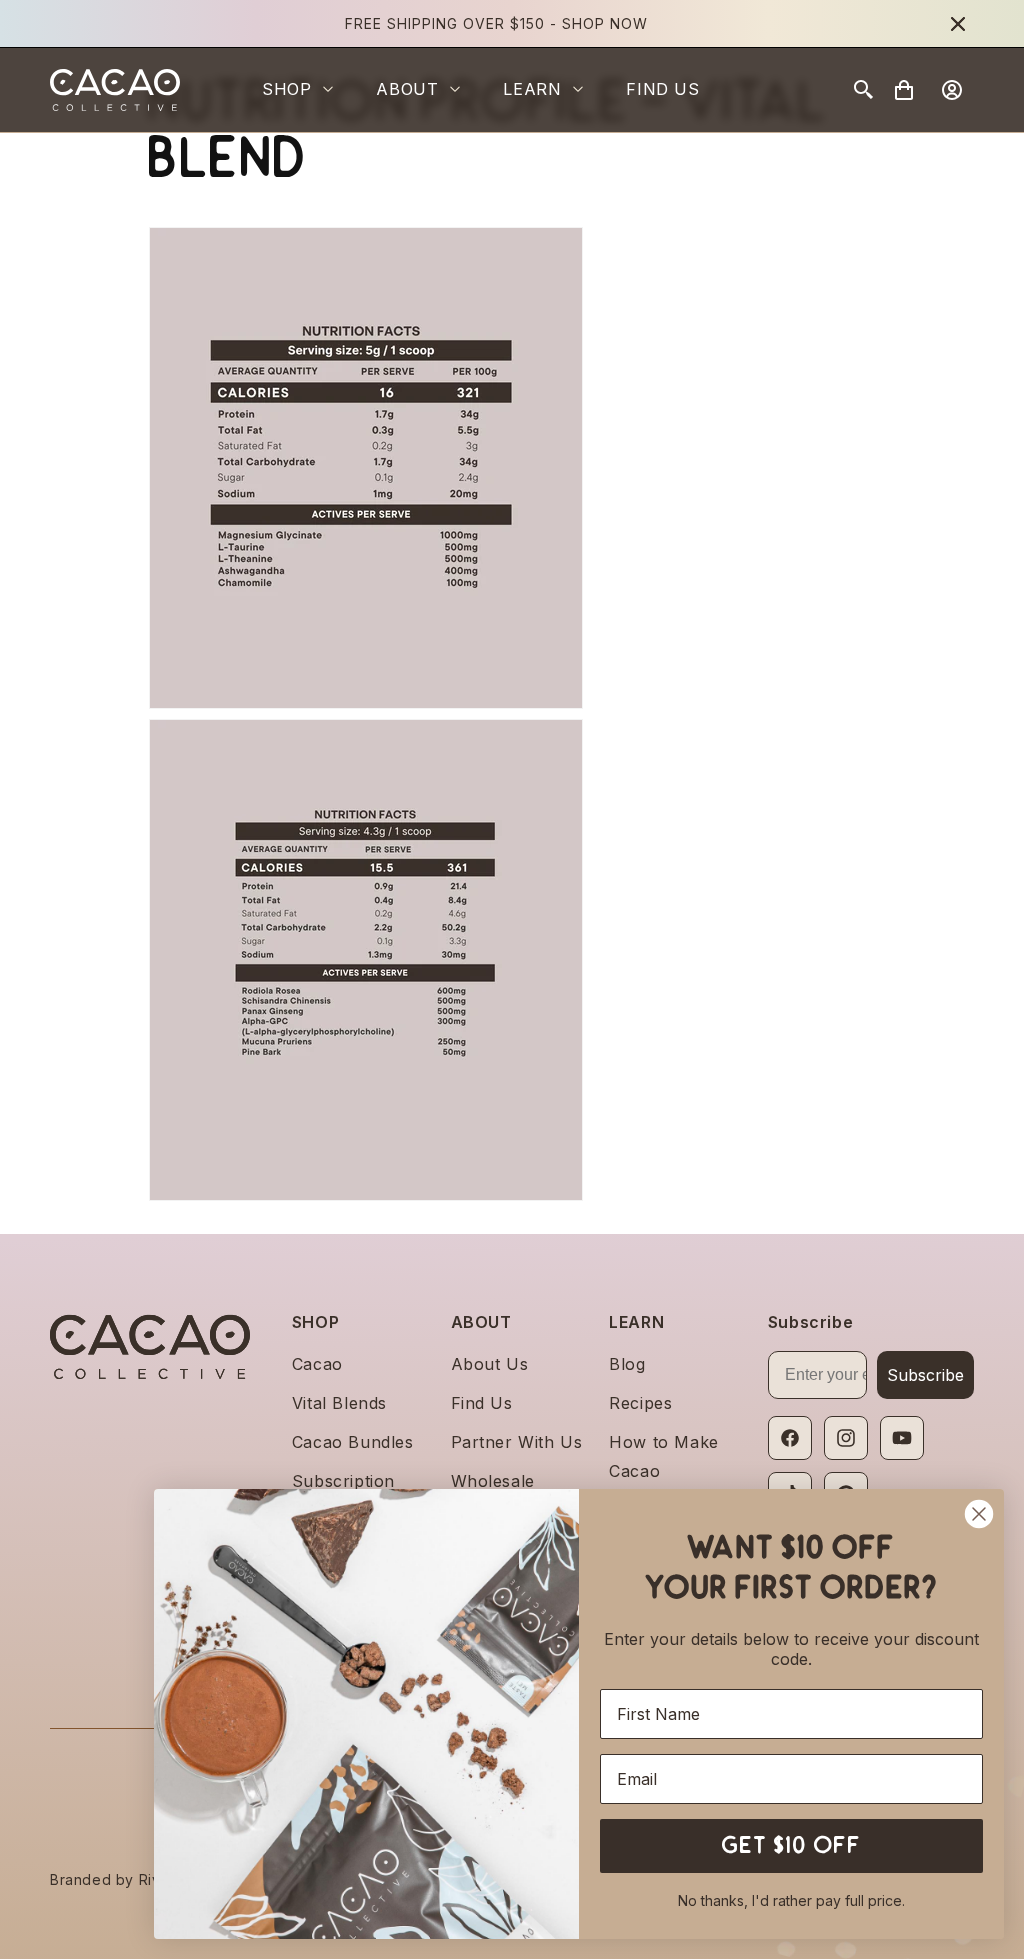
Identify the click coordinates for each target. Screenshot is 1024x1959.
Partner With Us (517, 1442)
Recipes (640, 1403)
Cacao (317, 1364)
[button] (307, 89)
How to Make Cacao (664, 1456)
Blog (627, 1364)
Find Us (482, 1403)
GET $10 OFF (792, 1845)
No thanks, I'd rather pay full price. (791, 1900)
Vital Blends (339, 1403)
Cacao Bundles (353, 1442)
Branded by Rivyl (111, 1879)
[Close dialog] (979, 1514)
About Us (490, 1364)
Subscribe (925, 1375)
